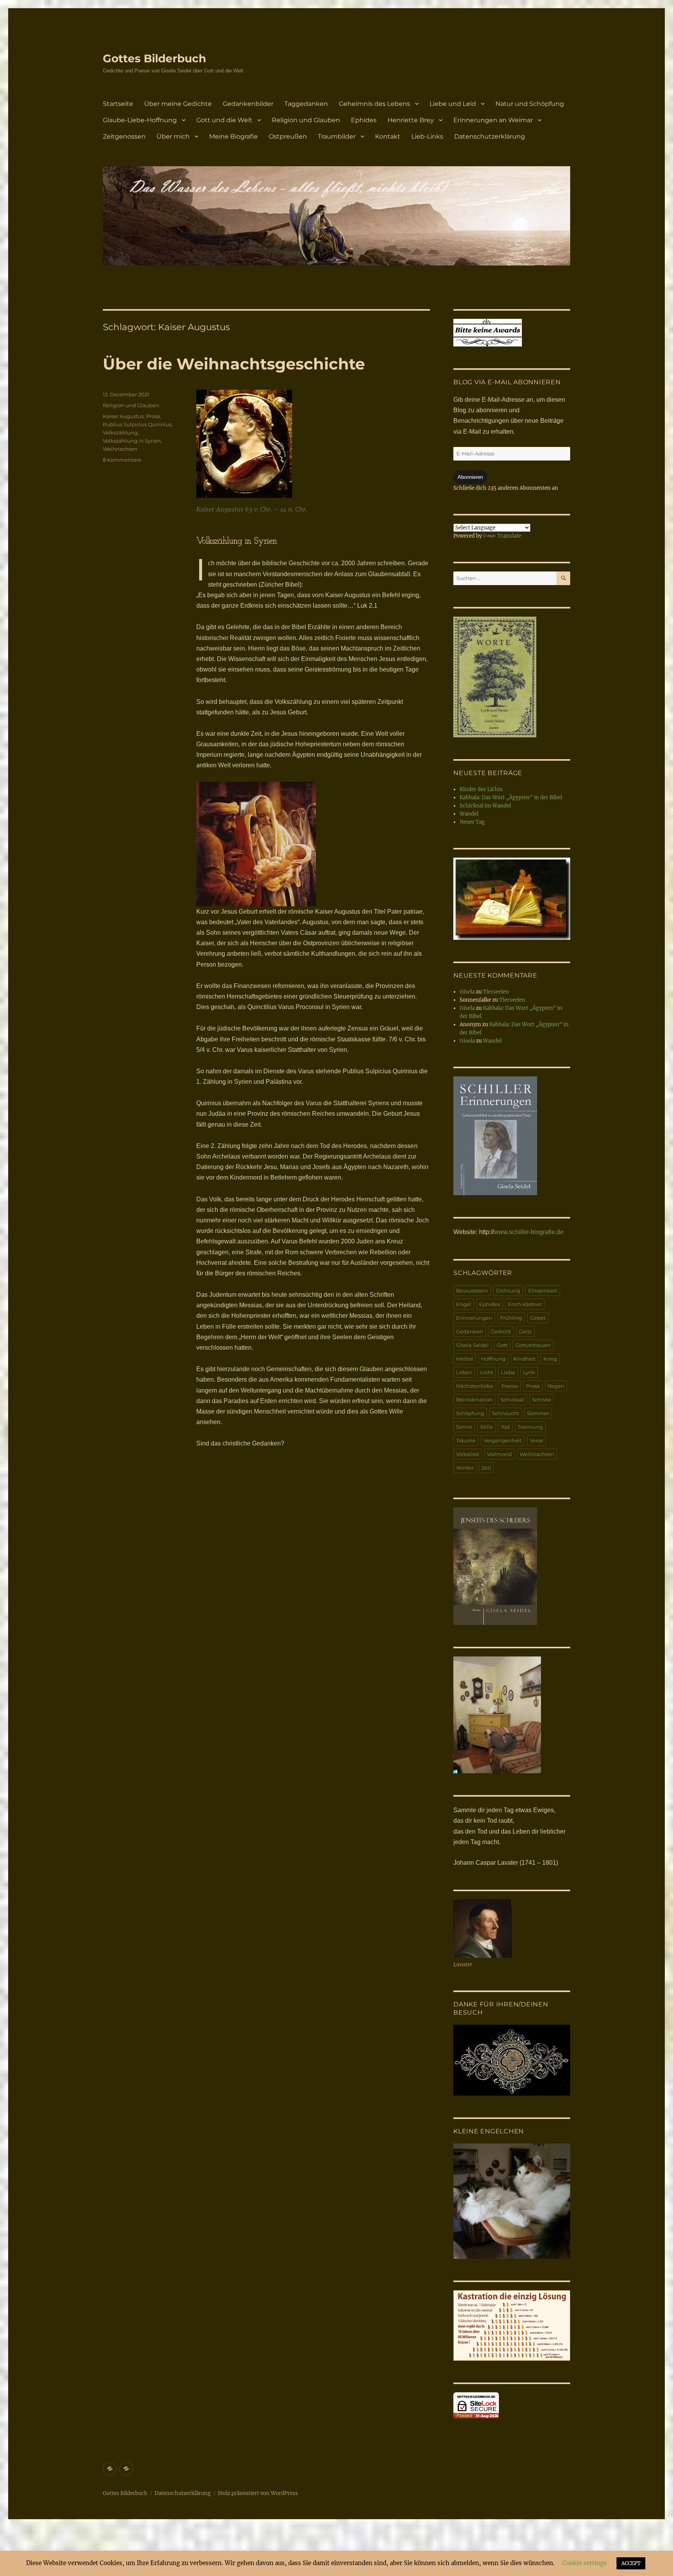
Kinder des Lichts (481, 789)
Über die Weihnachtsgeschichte (234, 364)
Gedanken (470, 1331)
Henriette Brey (411, 120)
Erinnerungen (474, 1318)
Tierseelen (496, 992)
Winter (465, 1468)
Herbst (465, 1359)
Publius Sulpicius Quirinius (137, 424)
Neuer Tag (472, 822)
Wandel (469, 814)
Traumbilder (337, 136)
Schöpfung (470, 1413)
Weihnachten (120, 449)
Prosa (153, 416)
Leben (464, 1372)
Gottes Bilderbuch (154, 58)
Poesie (510, 1386)
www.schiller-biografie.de (529, 1232)
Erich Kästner (525, 1304)
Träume (466, 1440)
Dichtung (508, 1291)
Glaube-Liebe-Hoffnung (140, 120)
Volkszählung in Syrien (132, 441)
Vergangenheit (503, 1440)
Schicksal (512, 1400)
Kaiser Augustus (123, 416)
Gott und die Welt (224, 120)
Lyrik (529, 1372)
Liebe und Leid (453, 104)
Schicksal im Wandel (485, 806)
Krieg (550, 1359)
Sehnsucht (506, 1413)
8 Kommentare (122, 460)
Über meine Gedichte (178, 104)
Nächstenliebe (475, 1386)
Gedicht (501, 1331)
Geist (525, 1331)
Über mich (173, 136)
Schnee (542, 1400)
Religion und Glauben (306, 120)
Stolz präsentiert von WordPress (258, 2493)
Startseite (118, 104)
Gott (502, 1345)
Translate (509, 536)
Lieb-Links (427, 136)
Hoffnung (493, 1359)
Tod (505, 1427)
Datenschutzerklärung (490, 136)
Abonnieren (470, 477)
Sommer (538, 1413)
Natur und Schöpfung (530, 104)
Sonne (464, 1427)
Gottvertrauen (533, 1345)
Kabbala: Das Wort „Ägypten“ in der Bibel (511, 797)
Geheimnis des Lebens (374, 104)
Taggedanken (306, 104)
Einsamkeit (543, 1291)
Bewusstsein (472, 1291)
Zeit (486, 1468)
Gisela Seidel (472, 1345)
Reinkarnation (474, 1400)
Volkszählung (120, 433)
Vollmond (499, 1454)
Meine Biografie (233, 136)
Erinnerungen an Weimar (493, 120)
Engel (464, 1304)
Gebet (538, 1318)
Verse (536, 1440)
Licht (487, 1372)
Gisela (467, 992)
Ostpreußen (288, 136)
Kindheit (524, 1359)
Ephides (364, 120)
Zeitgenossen (124, 136)
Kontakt (388, 136)
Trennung (530, 1427)
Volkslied (468, 1454)
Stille (487, 1427)
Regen (556, 1386)
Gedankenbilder (248, 104)
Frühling (511, 1318)
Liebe (508, 1372)
